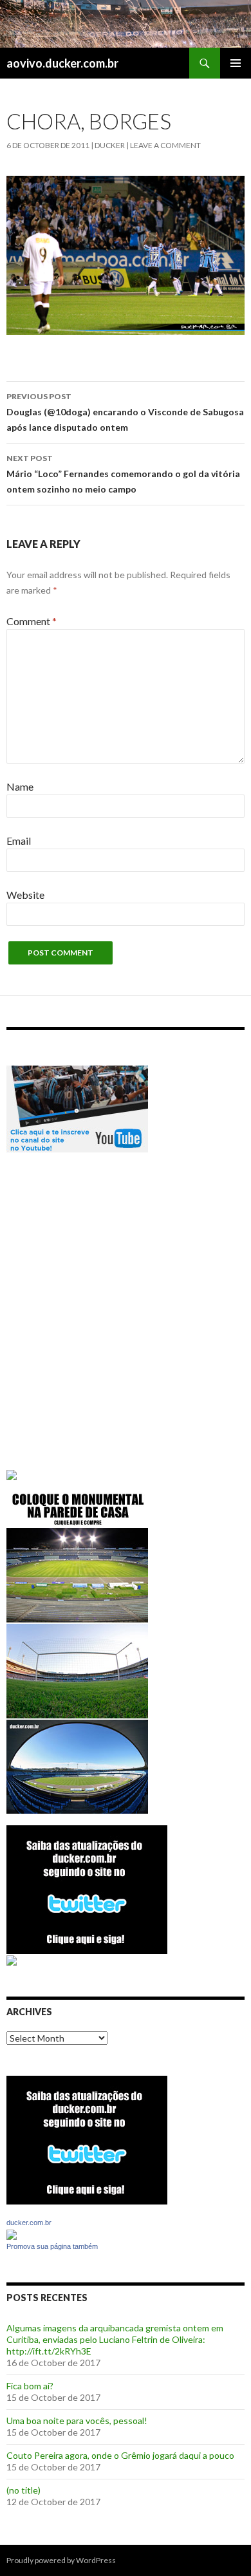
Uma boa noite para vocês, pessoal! (77, 2421)
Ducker (110, 145)
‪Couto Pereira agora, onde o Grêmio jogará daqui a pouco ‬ (121, 2455)
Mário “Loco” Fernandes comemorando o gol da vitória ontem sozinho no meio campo (123, 474)
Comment (32, 621)
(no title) (23, 2490)
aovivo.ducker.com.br (62, 63)
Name (20, 786)
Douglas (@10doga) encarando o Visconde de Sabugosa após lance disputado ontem (125, 412)
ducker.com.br (29, 2223)
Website (25, 895)
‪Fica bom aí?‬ (30, 2386)
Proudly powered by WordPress (61, 2560)
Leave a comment (165, 145)
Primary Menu (236, 63)
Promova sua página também (52, 2246)
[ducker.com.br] (12, 2233)
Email (19, 841)
